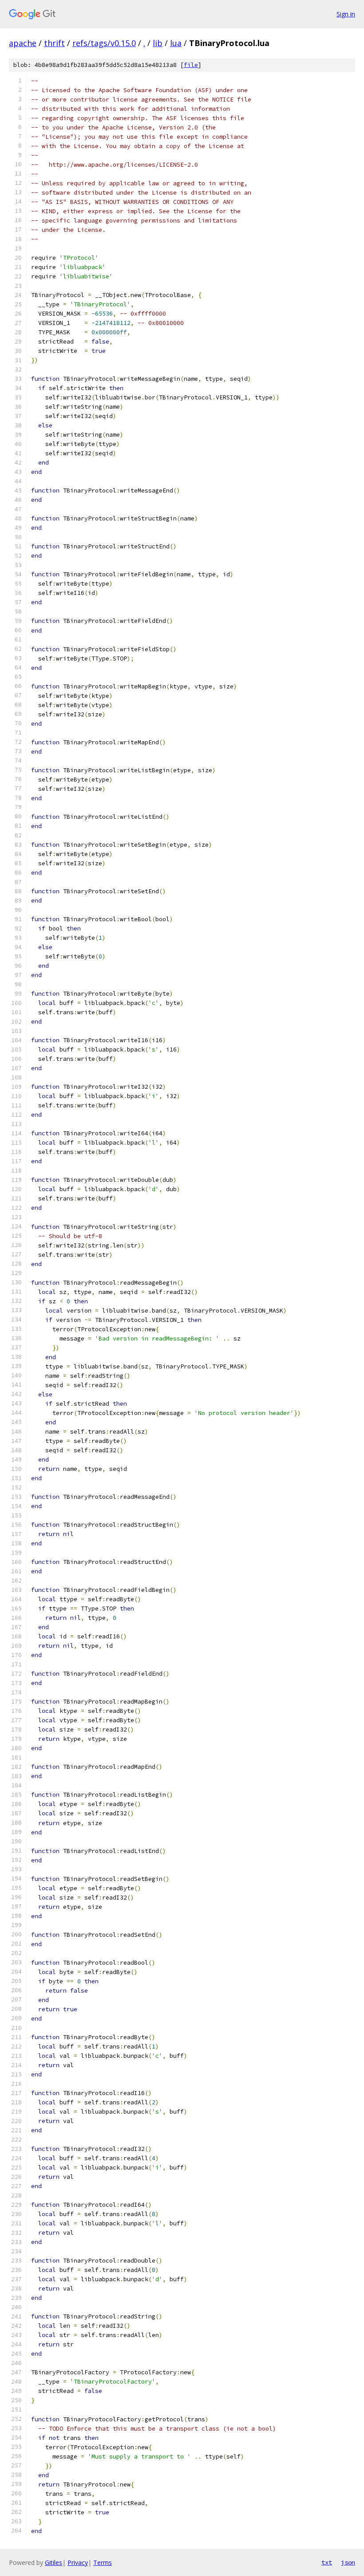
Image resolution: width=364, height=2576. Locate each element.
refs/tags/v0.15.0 (104, 43)
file (191, 65)
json (348, 2562)
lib (158, 43)
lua (176, 43)
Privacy (78, 2562)
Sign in (346, 14)
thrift (54, 43)
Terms (103, 2562)
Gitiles (53, 2562)
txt (327, 2562)
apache (23, 43)
